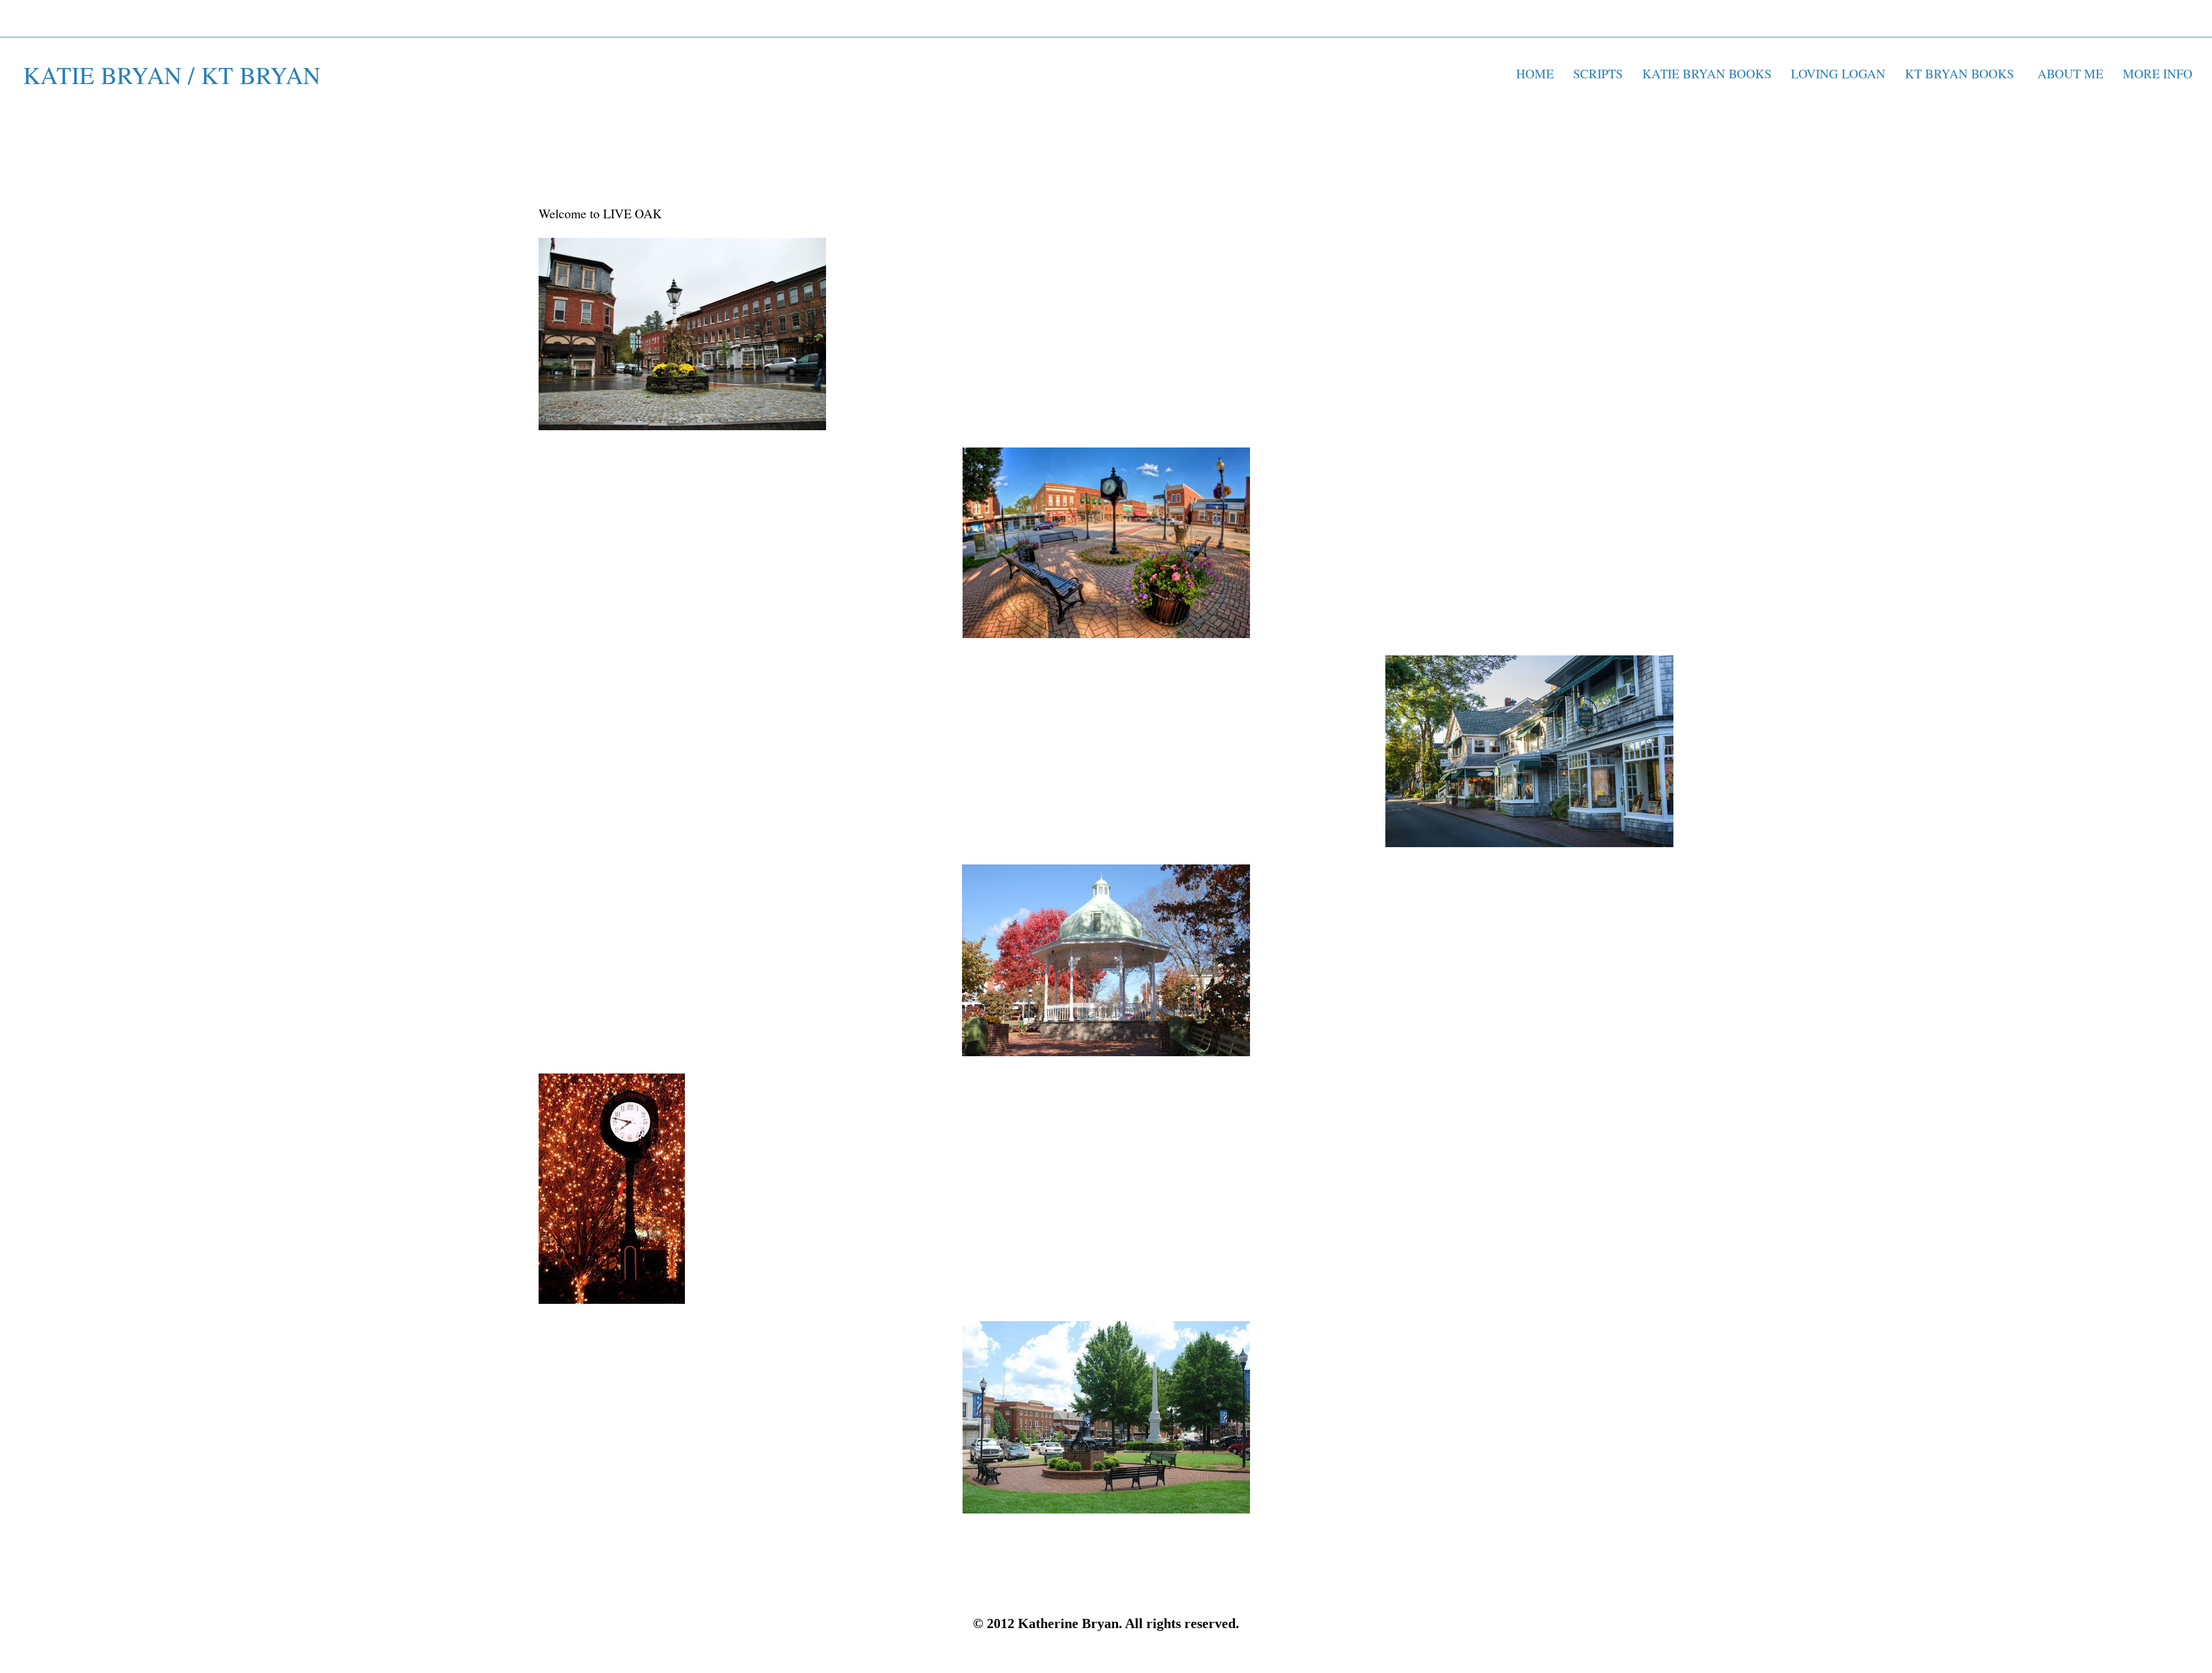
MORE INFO (2160, 73)
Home (1535, 73)
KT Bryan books (1961, 73)
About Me (2070, 73)
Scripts (1598, 73)
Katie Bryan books (1707, 73)
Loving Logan (1838, 73)
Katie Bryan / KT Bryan (172, 75)
